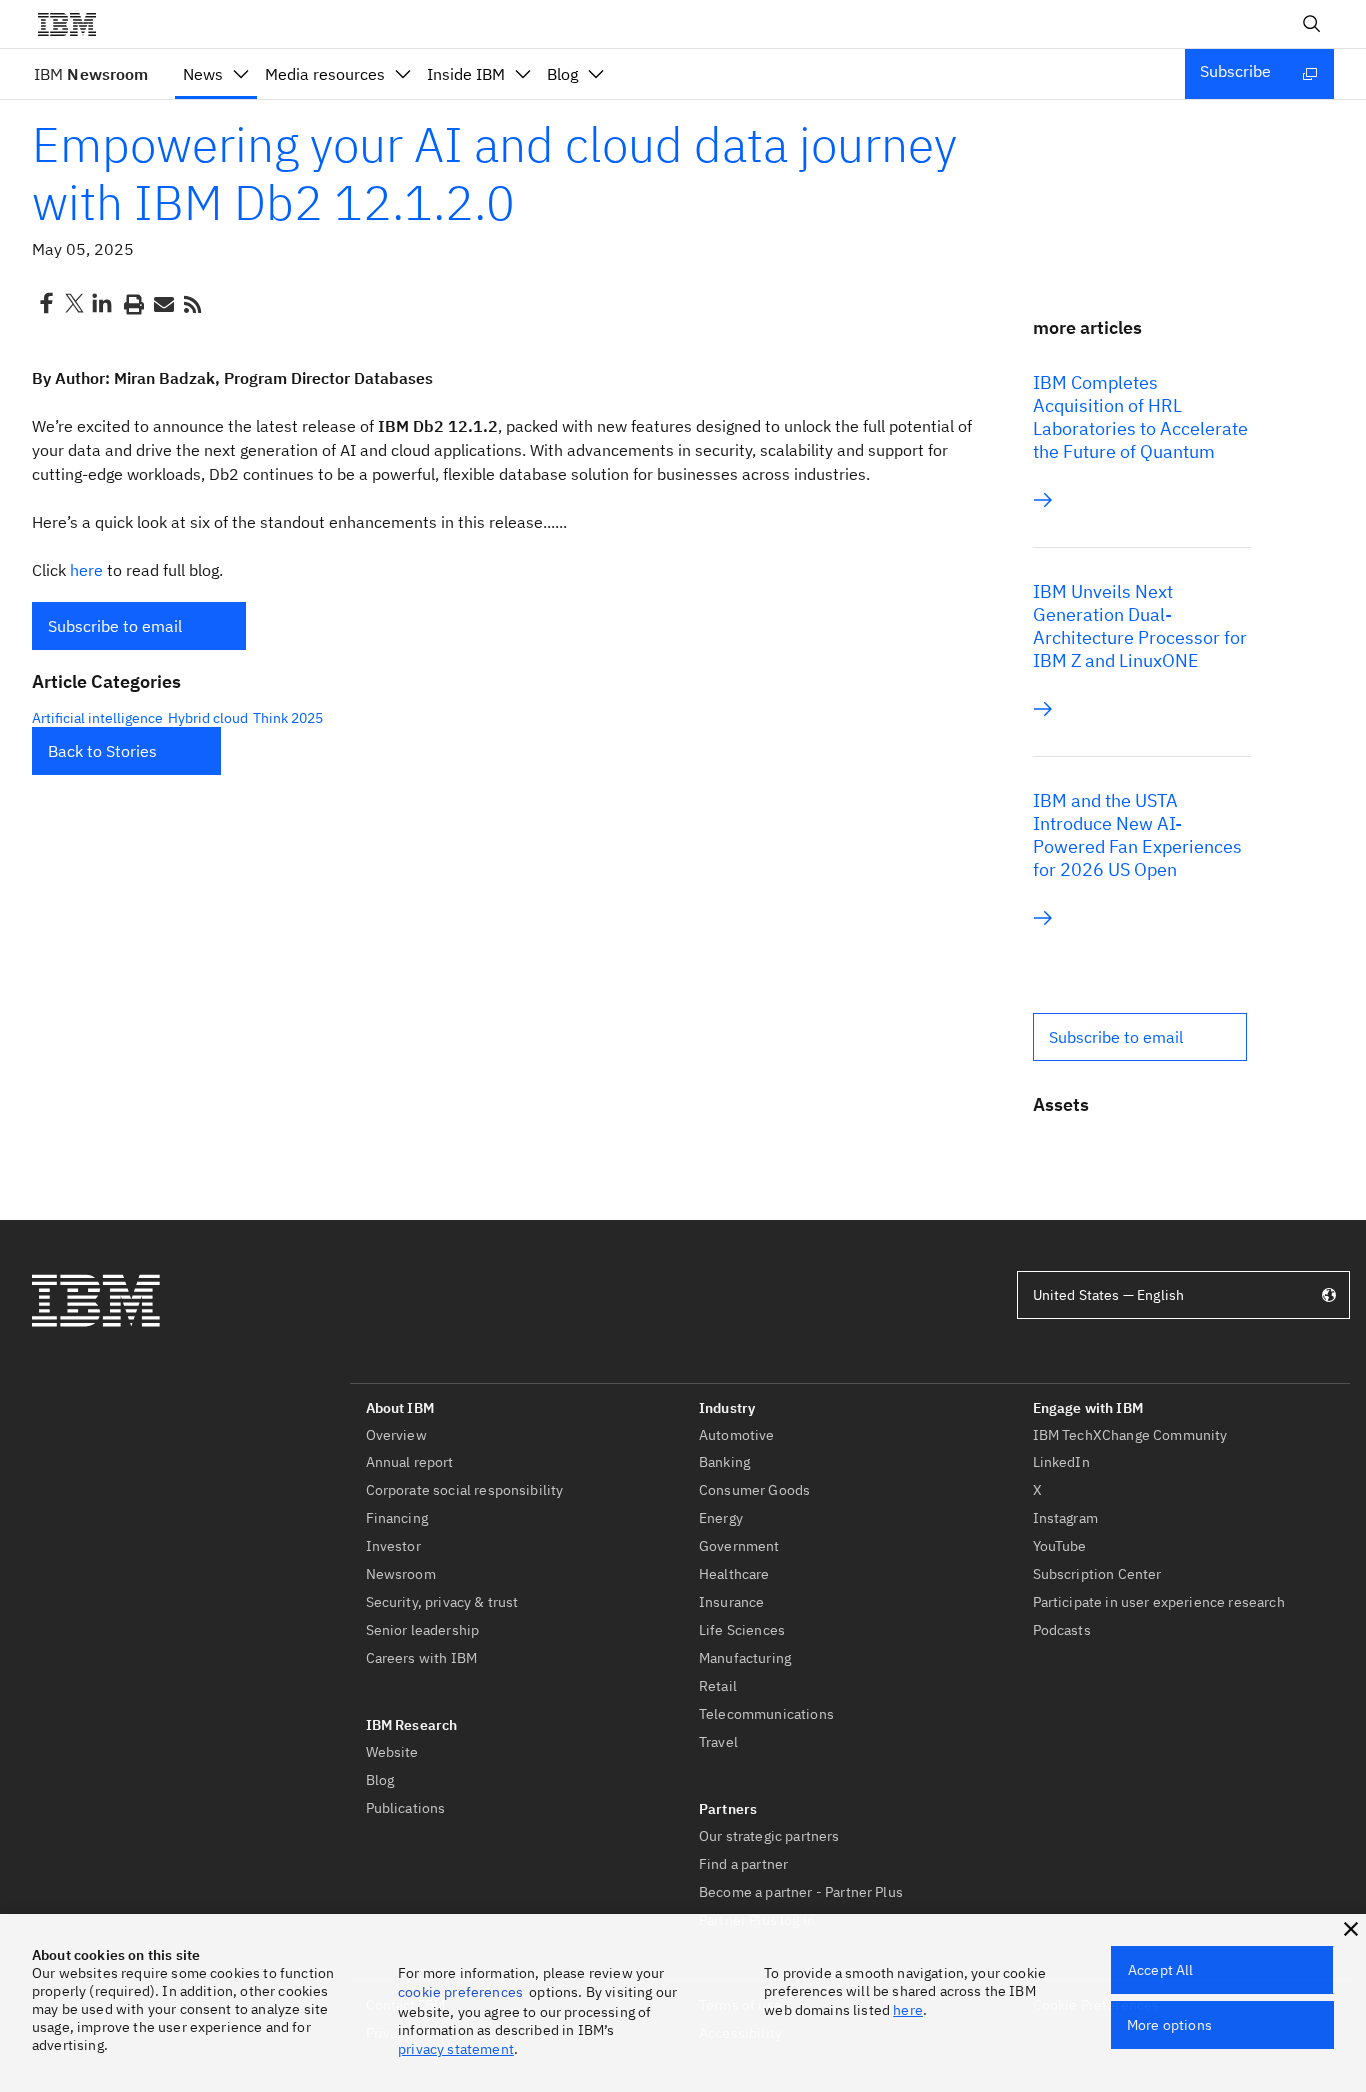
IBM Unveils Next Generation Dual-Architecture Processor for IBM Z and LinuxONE (1140, 626)
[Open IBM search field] (1312, 24)
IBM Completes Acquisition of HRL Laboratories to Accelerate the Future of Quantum (1140, 417)
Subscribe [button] (1235, 71)
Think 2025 (288, 718)
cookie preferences (460, 1992)
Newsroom (91, 74)
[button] (139, 626)
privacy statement (456, 2049)
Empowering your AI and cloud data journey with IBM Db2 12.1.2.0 (494, 173)
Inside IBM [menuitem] (466, 74)
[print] (132, 303)
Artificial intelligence (97, 718)
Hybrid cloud (208, 718)
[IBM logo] (75, 24)
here (86, 570)
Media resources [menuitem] (325, 74)
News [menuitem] (203, 74)
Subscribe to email (115, 626)
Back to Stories (102, 751)
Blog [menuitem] (562, 74)
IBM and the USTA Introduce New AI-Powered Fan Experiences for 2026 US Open (1137, 835)
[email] (162, 303)
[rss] (192, 303)
